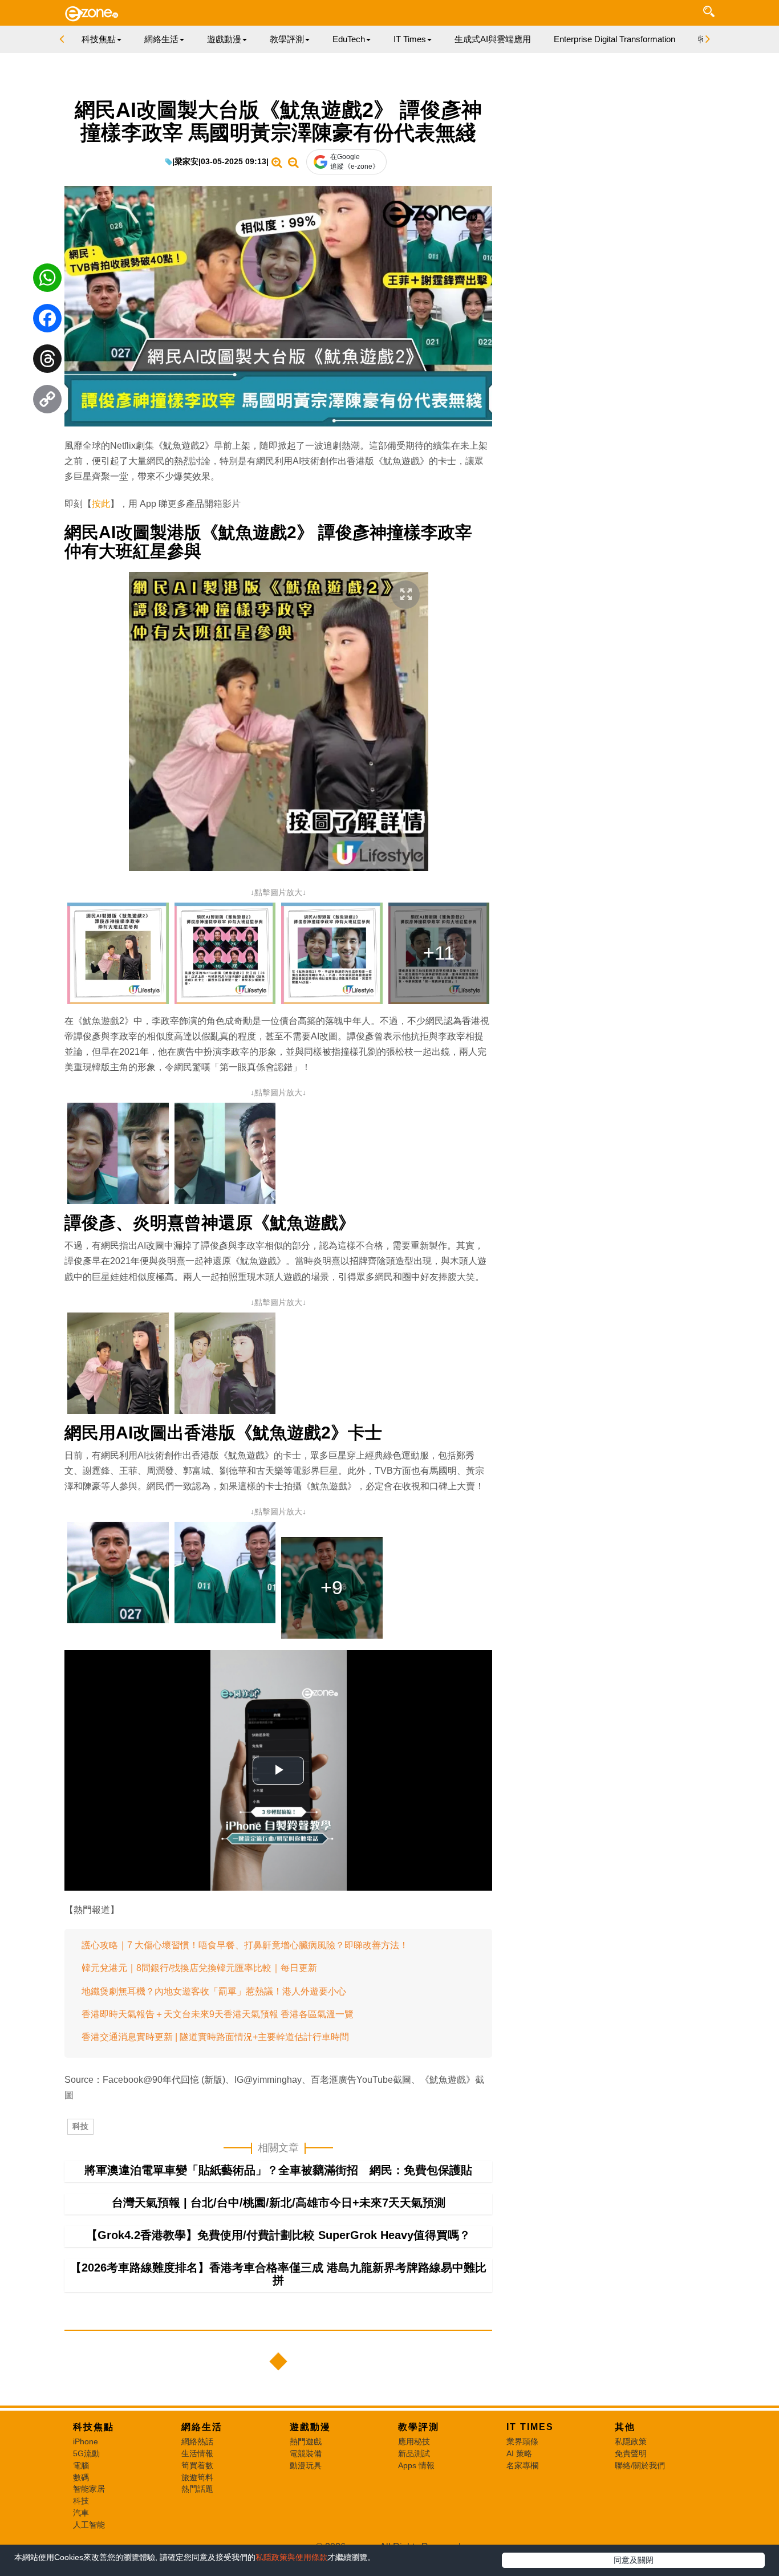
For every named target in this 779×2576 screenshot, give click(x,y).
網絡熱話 (197, 2441)
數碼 (81, 2477)
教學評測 (419, 2427)
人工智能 (89, 2525)
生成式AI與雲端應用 (493, 39)
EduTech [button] (349, 39)
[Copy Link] (47, 402)
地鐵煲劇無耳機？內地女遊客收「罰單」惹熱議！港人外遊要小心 (214, 1991)
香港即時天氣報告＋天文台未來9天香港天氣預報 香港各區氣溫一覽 (218, 2014)
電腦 (81, 2465)
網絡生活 (202, 2427)
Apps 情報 (416, 2465)
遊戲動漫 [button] (224, 39)
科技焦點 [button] (99, 39)
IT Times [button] (410, 39)
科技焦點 (94, 2427)
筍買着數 (197, 2465)
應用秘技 (414, 2441)
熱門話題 (197, 2489)
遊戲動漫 (310, 2427)
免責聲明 (631, 2453)
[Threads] (47, 361)
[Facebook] (47, 321)
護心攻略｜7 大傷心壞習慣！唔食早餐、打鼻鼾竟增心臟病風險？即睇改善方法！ (245, 1945)
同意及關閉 (634, 2560)
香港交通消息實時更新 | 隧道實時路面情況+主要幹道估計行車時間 (215, 2037)
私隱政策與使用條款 (291, 2557)
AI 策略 (519, 2453)
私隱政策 (631, 2441)
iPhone (86, 2441)
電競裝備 (306, 2453)
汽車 (81, 2513)
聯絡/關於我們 (640, 2465)
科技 (80, 2126)
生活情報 (197, 2453)
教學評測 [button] (287, 39)
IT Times (530, 2427)
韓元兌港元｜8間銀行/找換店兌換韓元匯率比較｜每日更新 (199, 1968)
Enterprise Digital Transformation (614, 39)
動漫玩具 (306, 2465)
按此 (101, 504)
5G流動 (86, 2453)
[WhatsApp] (47, 281)
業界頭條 (522, 2441)
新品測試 (414, 2453)
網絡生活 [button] (161, 39)
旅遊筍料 (197, 2477)
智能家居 (89, 2489)
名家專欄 (522, 2465)
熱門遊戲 (306, 2441)
